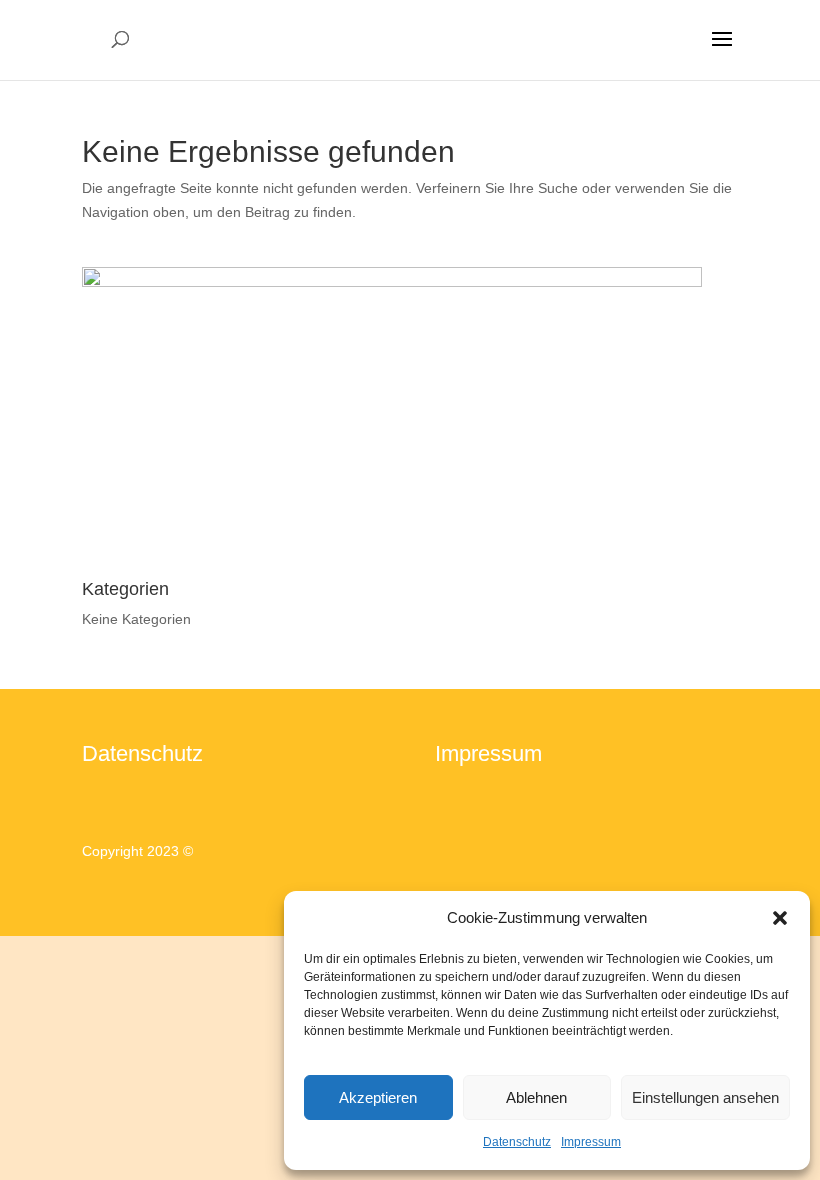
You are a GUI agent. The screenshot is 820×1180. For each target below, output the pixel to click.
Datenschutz (517, 1142)
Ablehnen (536, 1097)
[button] (780, 918)
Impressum (591, 1142)
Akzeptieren (378, 1097)
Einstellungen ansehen (705, 1097)
